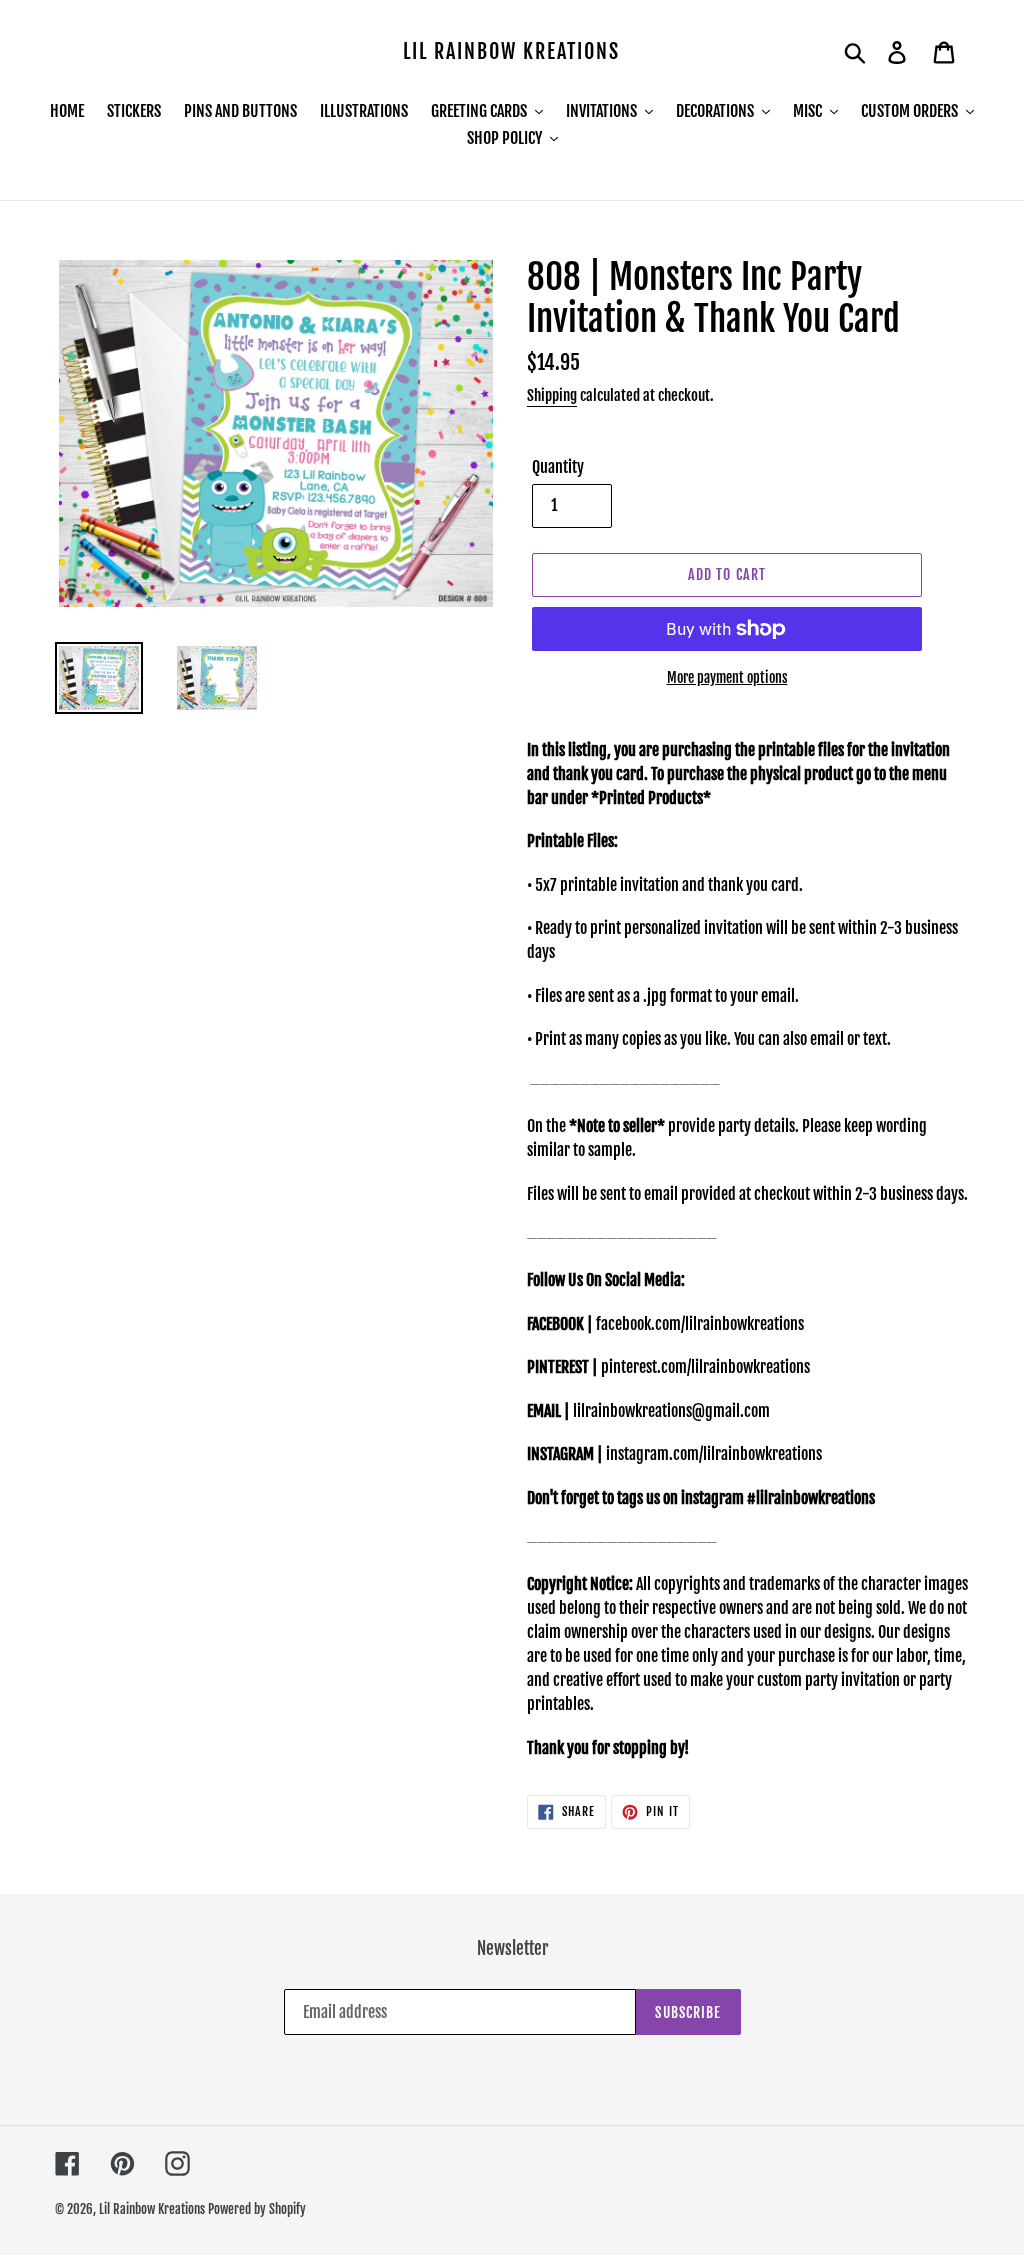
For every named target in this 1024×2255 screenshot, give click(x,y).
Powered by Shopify (257, 2209)
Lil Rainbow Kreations (511, 52)
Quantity (558, 467)
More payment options (727, 677)
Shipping (552, 395)
